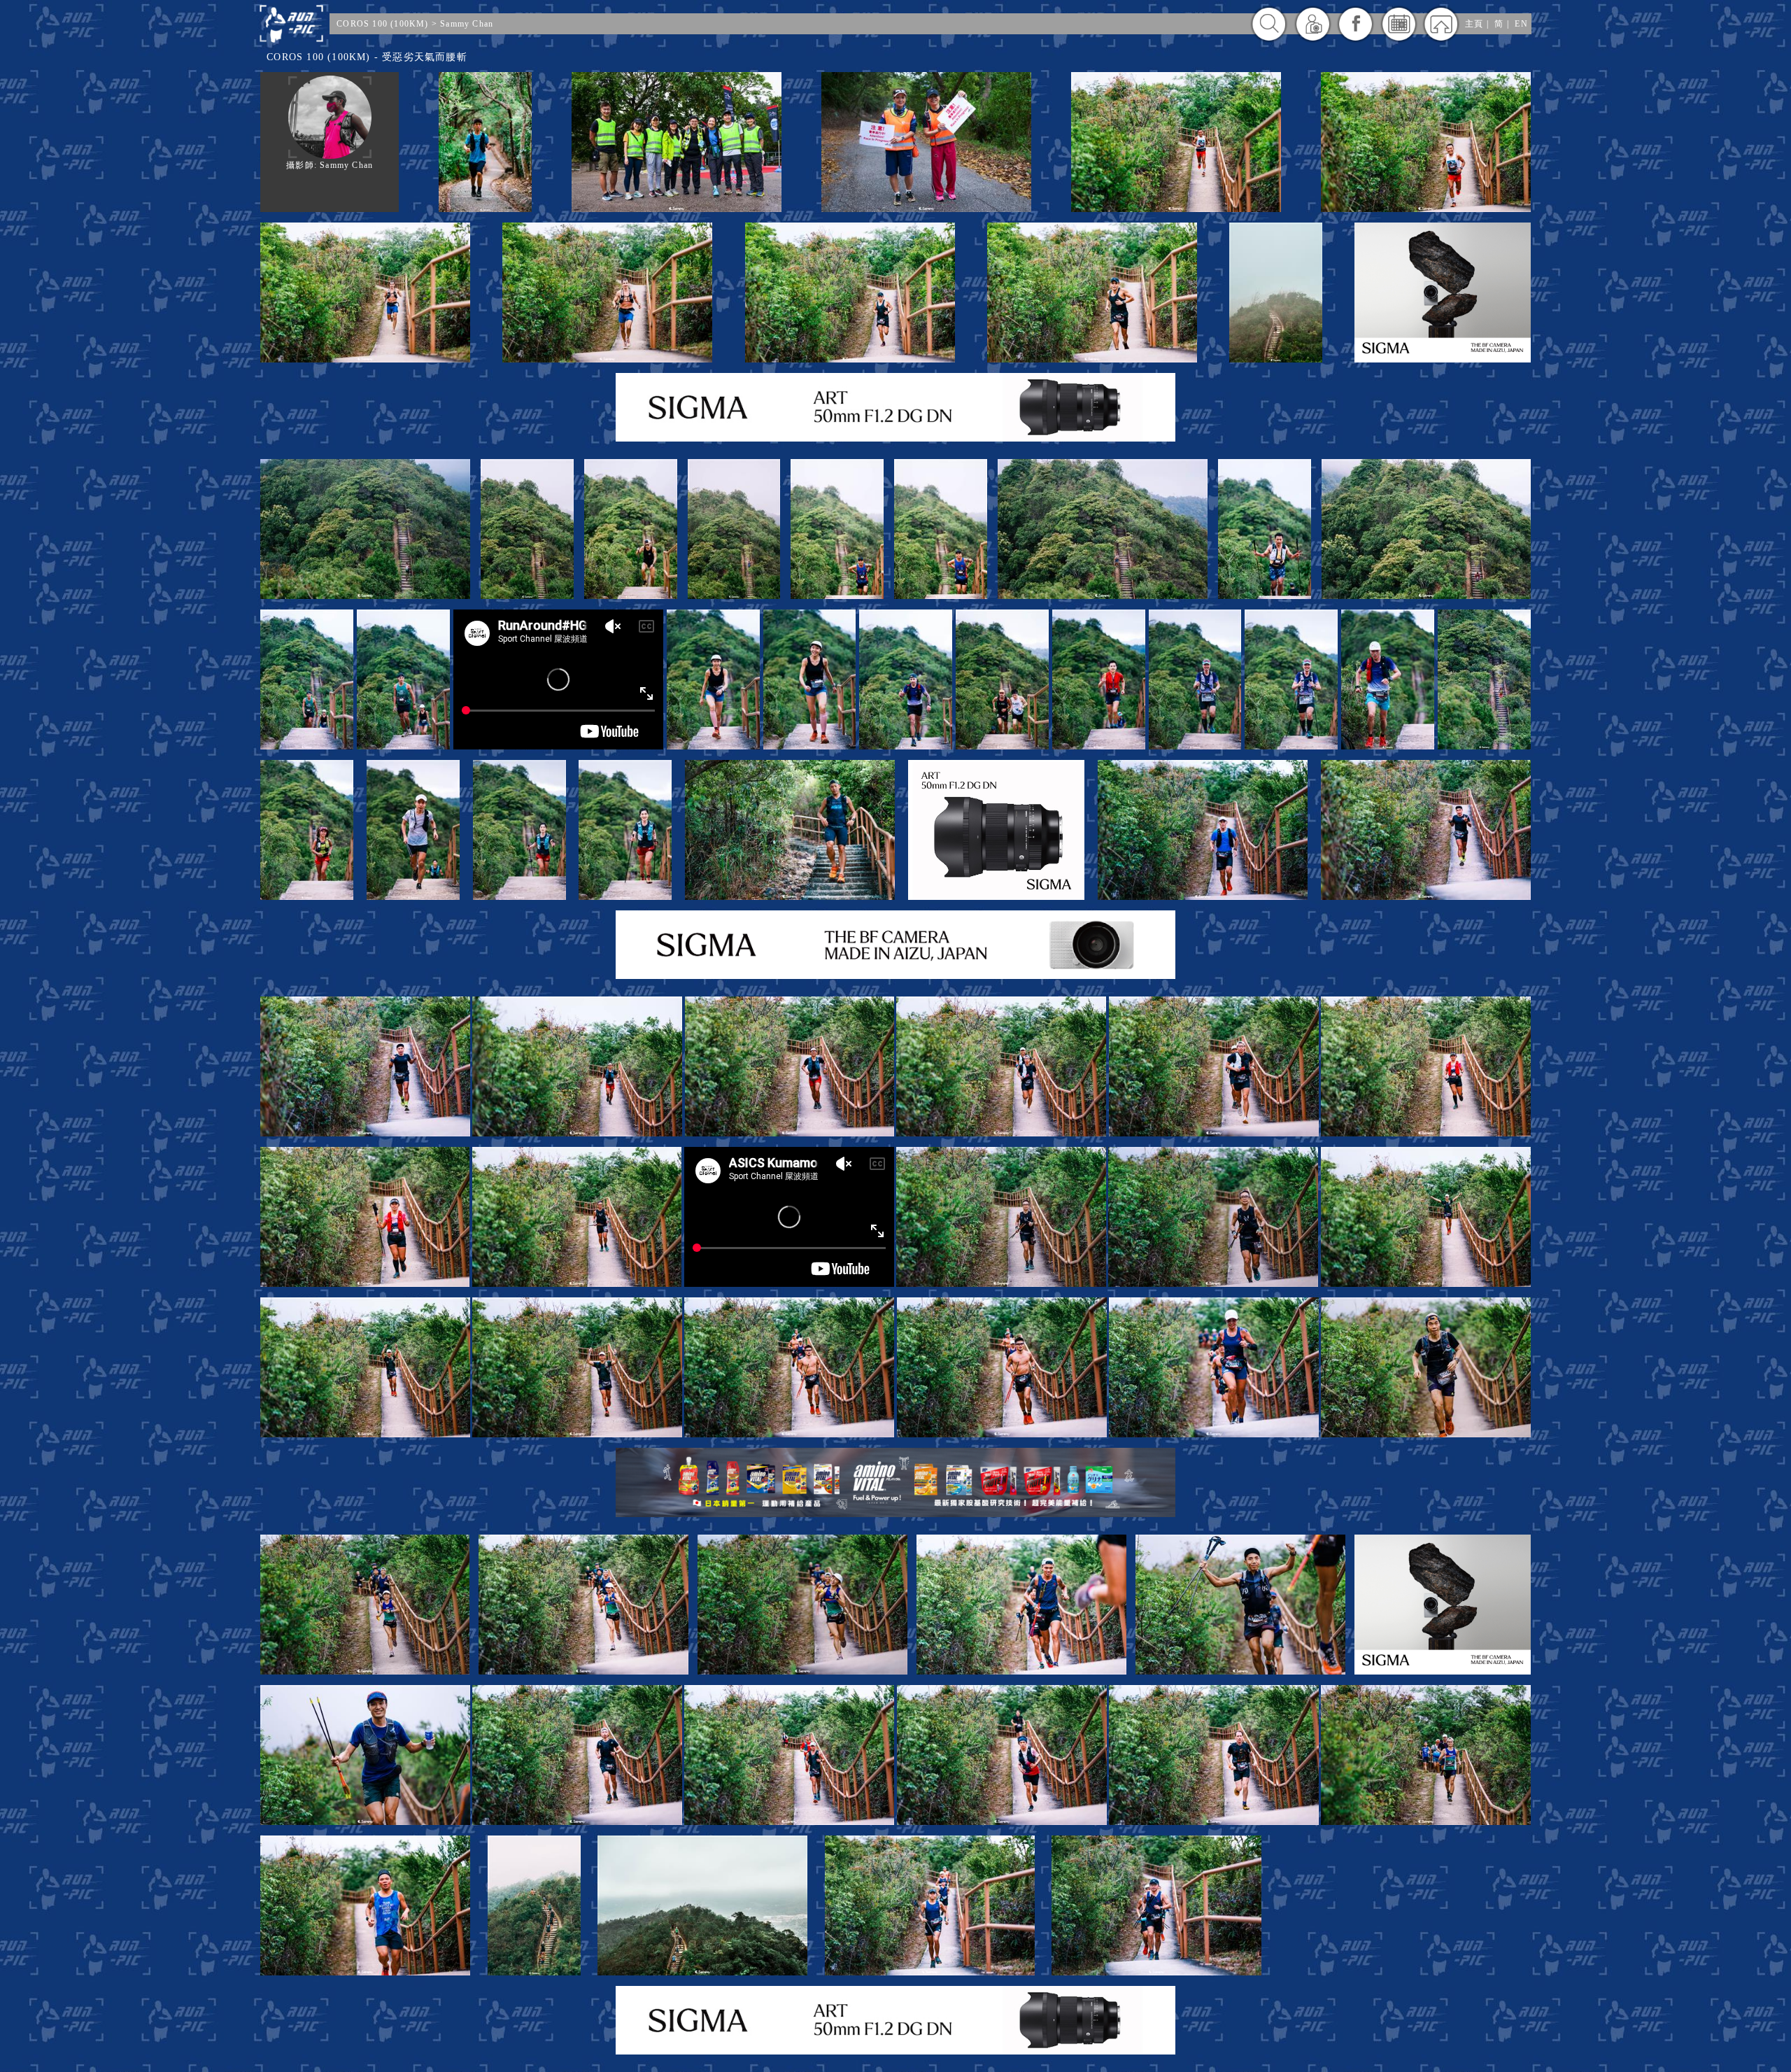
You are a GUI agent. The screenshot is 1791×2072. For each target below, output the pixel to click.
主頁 (1474, 24)
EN (1521, 24)
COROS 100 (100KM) (382, 24)
